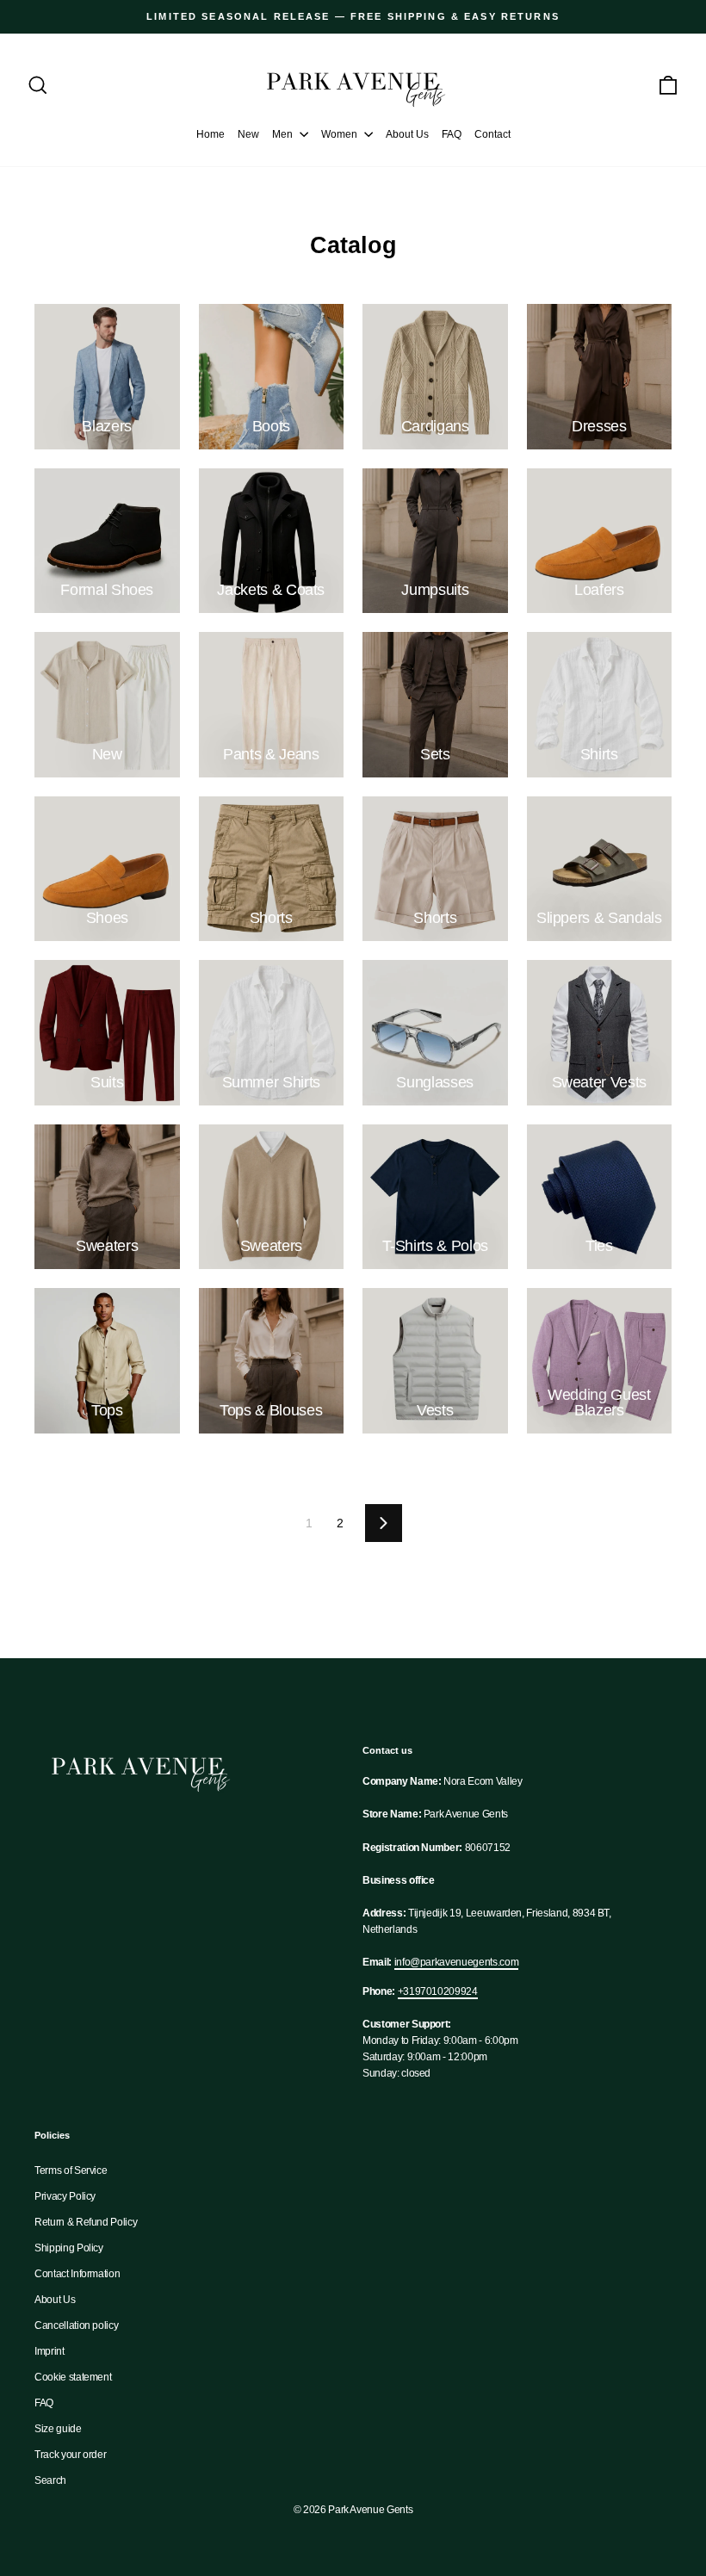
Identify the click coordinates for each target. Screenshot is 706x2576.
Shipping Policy (69, 2248)
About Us (407, 134)
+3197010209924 (438, 1991)
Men (284, 134)
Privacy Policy (65, 2196)
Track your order (70, 2455)
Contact (492, 134)
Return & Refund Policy (86, 2222)
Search (50, 2480)
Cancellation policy (76, 2325)
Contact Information (77, 2274)
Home (211, 134)
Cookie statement (73, 2377)
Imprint (50, 2351)
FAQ (452, 134)
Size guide (58, 2429)
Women (341, 134)
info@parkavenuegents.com (457, 1962)
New (248, 134)
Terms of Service (71, 2170)
